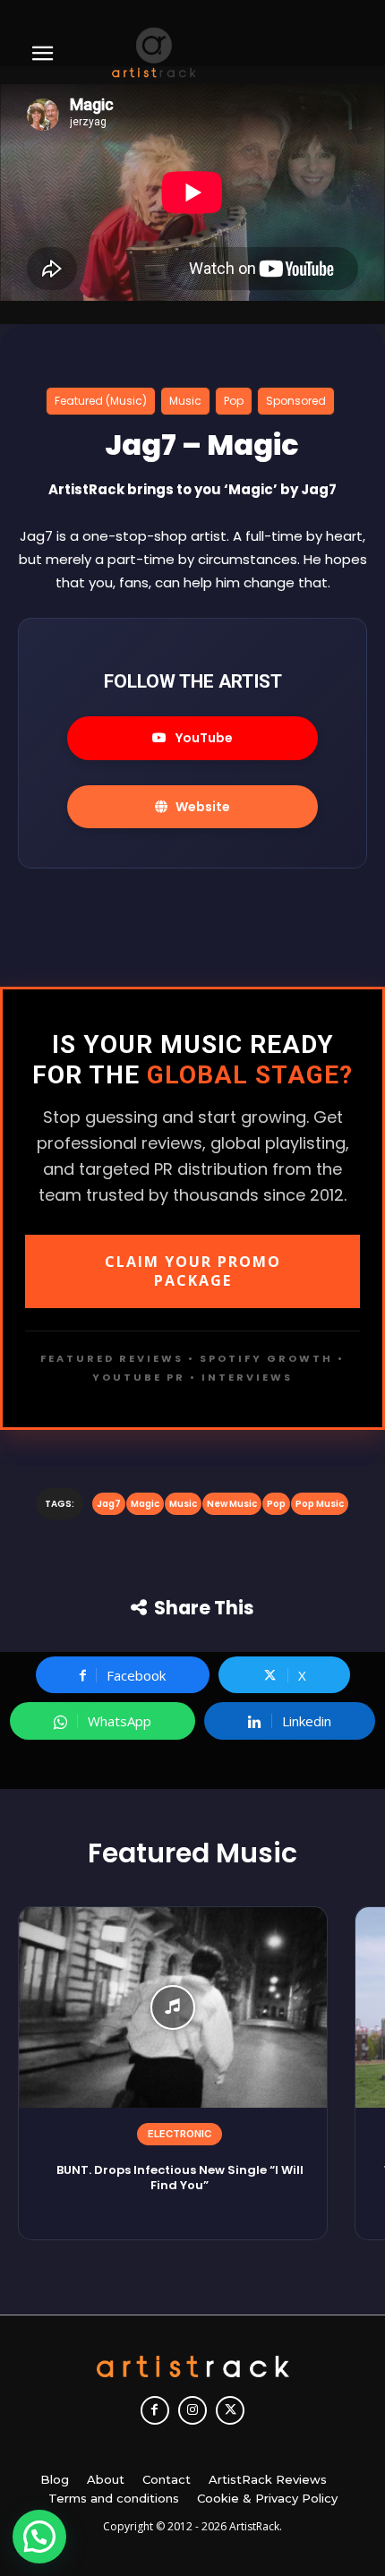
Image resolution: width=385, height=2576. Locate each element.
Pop (234, 401)
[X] (230, 2410)
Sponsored (296, 401)
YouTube (204, 738)
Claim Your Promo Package (193, 1271)
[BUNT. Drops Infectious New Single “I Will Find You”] (173, 2007)
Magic (145, 1504)
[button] (39, 2537)
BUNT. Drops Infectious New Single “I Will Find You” (180, 2178)
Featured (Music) (101, 401)
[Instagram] (192, 2410)
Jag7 (109, 1504)
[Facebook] (155, 2410)
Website (203, 807)
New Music (232, 1504)
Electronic (180, 2134)
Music (185, 401)
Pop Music (320, 1504)
